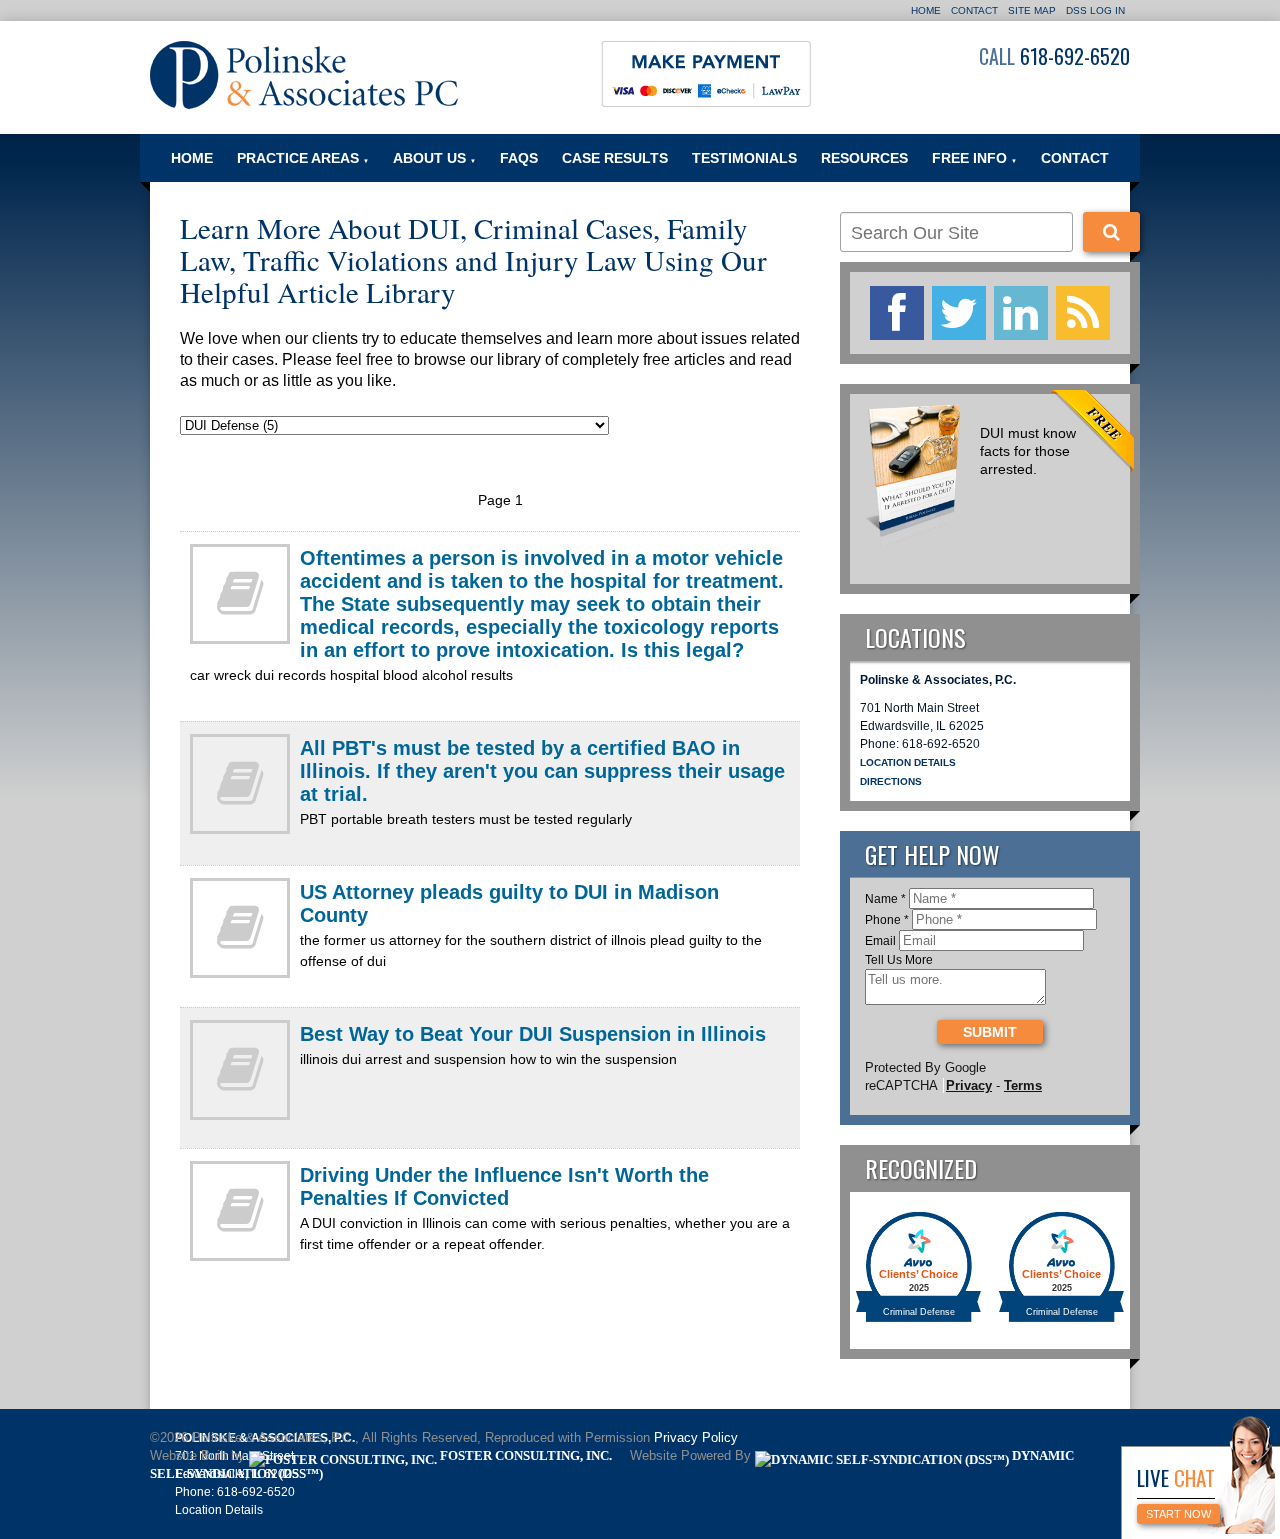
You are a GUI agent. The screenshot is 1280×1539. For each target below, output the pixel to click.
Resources (864, 158)
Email (880, 941)
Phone (887, 920)
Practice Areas (303, 158)
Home (926, 10)
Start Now (1178, 1514)
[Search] (1111, 232)
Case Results (615, 158)
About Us (434, 158)
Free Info (974, 158)
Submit (990, 1032)
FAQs (519, 158)
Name (885, 899)
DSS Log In (1095, 10)
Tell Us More (899, 960)
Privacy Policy (696, 1438)
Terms (1023, 1085)
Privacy (969, 1085)
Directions (891, 781)
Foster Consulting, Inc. (524, 1456)
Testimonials (744, 158)
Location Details (908, 762)
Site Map (1032, 10)
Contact (974, 10)
